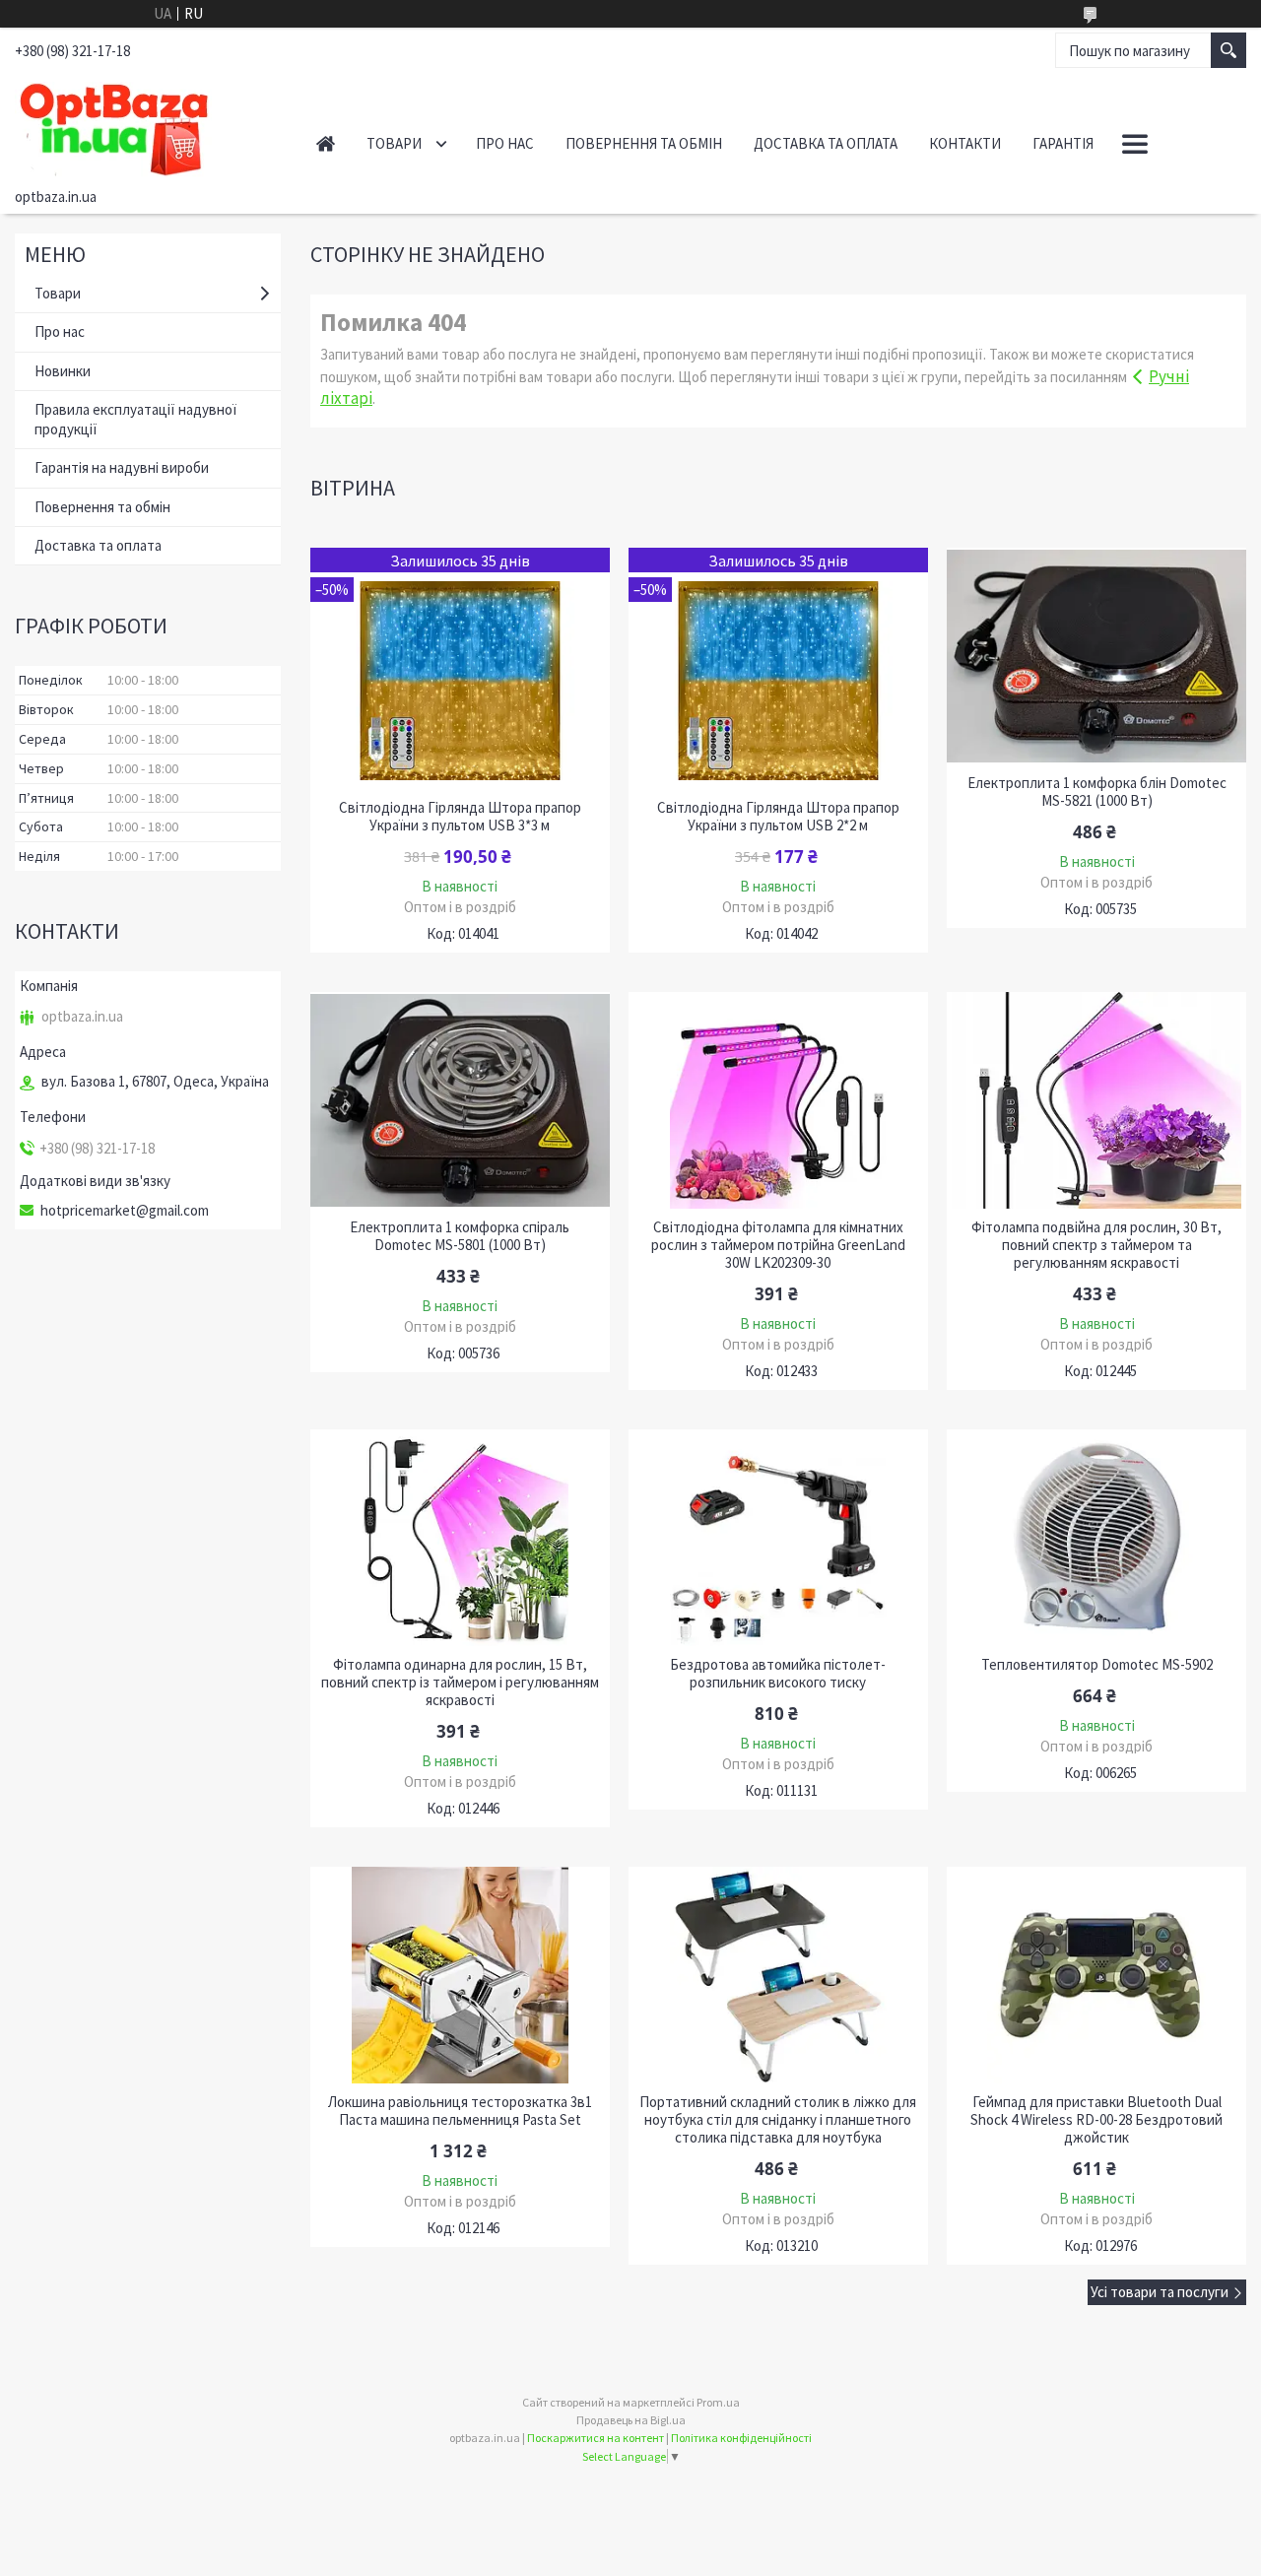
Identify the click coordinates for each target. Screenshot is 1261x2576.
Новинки (63, 371)
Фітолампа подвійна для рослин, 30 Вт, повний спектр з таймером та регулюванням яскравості (1096, 1245)
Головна (326, 143)
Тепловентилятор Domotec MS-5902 (1097, 1665)
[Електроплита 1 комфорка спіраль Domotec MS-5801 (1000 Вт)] (460, 1100)
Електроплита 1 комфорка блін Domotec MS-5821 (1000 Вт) (1097, 792)
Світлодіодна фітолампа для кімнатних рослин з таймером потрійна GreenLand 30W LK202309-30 (778, 1245)
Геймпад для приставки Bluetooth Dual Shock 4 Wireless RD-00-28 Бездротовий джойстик (1096, 2120)
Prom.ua (718, 2402)
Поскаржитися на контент (596, 2438)
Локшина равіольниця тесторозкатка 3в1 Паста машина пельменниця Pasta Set (460, 2111)
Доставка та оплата (826, 143)
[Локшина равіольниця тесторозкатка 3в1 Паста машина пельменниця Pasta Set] (460, 1975)
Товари (394, 143)
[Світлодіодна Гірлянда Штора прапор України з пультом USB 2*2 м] (778, 668)
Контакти (965, 143)
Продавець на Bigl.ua (631, 2420)
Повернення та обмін (644, 143)
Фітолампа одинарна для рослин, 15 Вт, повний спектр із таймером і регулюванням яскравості (460, 1683)
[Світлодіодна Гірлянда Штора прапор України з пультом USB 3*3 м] (460, 668)
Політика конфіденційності (741, 2438)
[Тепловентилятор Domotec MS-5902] (1096, 1538)
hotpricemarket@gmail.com (125, 1211)
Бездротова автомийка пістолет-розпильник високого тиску (778, 1674)
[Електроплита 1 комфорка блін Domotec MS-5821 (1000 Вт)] (1096, 656)
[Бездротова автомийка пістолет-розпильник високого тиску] (778, 1538)
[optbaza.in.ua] (144, 126)
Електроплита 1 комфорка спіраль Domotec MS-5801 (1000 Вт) (460, 1236)
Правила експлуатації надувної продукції (135, 419)
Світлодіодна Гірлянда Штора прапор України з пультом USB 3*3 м (460, 817)
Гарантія (1063, 143)
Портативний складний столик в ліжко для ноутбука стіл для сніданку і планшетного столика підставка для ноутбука (778, 2120)
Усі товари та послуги (1160, 2292)
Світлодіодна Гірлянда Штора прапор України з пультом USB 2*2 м (778, 817)
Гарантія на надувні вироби (122, 467)
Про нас (505, 143)
